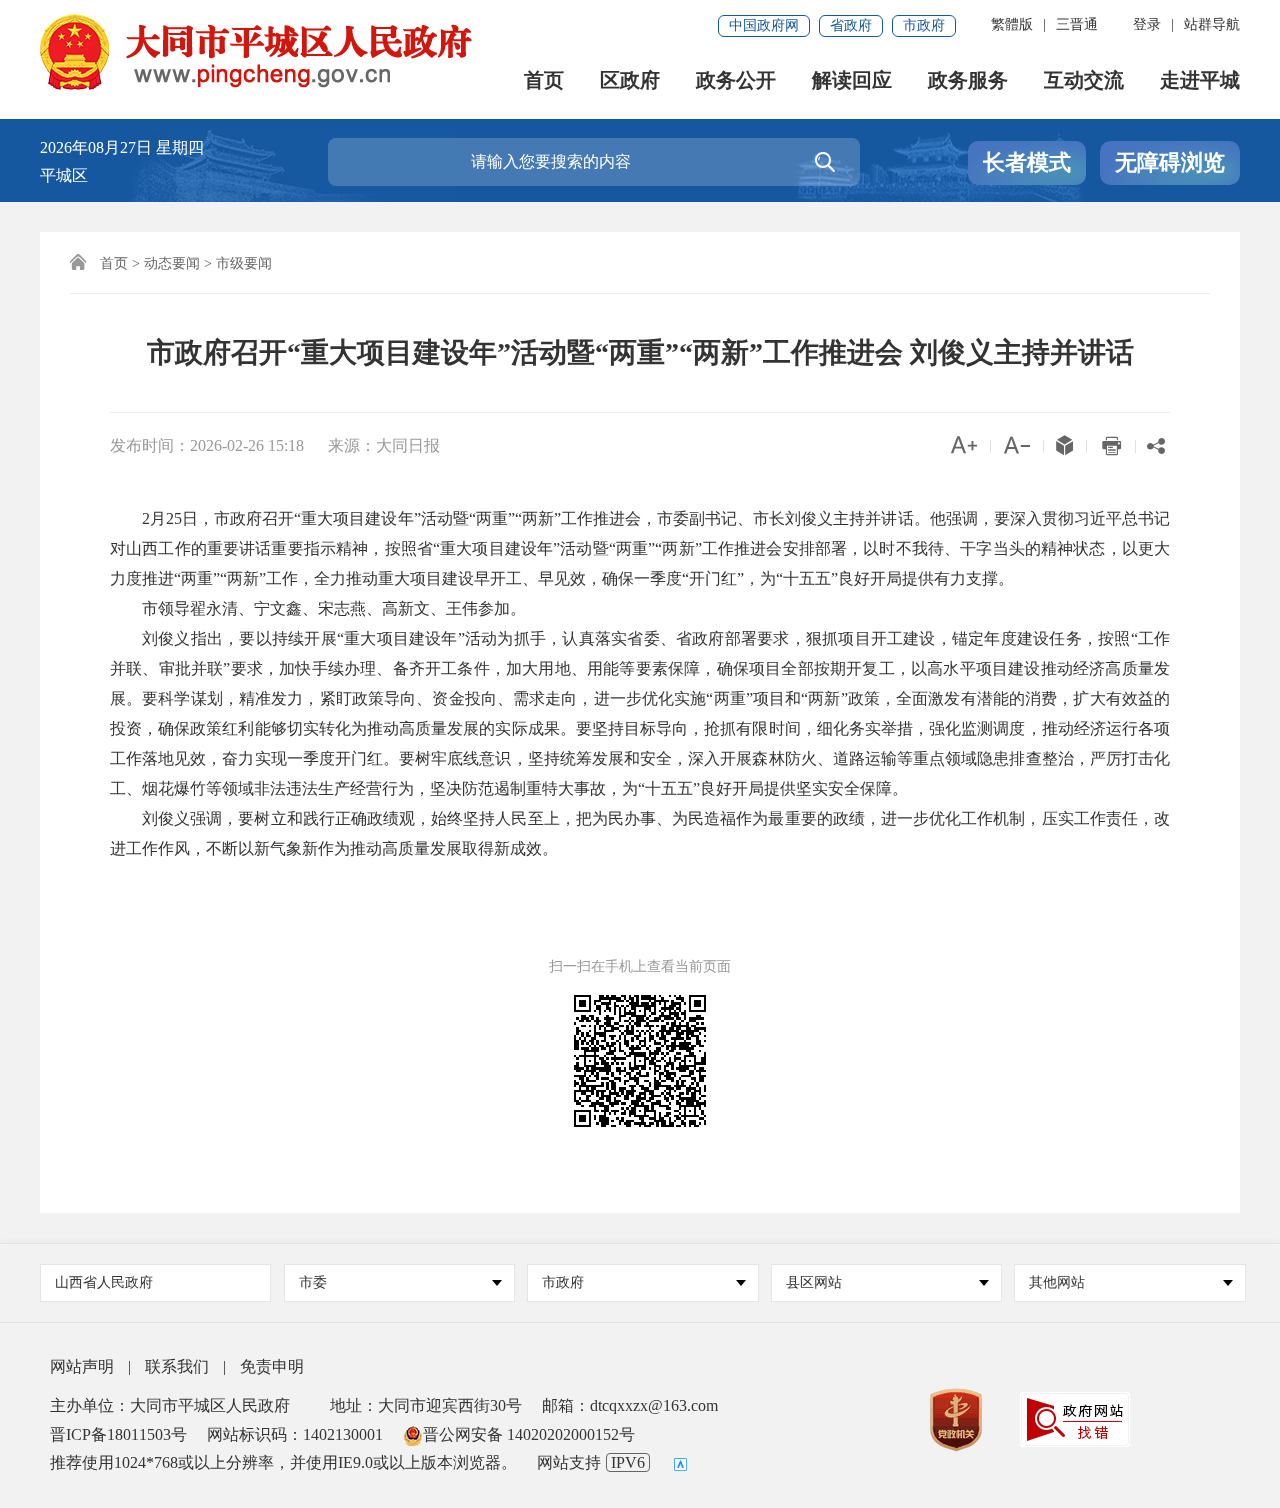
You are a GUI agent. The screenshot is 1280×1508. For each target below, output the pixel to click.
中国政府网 (764, 25)
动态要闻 (172, 263)
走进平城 (1200, 80)
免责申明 (272, 1366)
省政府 (851, 25)
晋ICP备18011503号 (118, 1434)
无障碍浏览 (1170, 162)
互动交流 (1084, 80)
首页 (544, 80)
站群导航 (1212, 24)
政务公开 (736, 80)
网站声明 (82, 1366)
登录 (1147, 24)
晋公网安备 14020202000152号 (529, 1434)
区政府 (630, 80)
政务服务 (968, 80)
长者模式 (1027, 162)
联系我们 (177, 1366)
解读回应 (852, 80)
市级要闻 (244, 263)
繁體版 (1012, 24)
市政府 (924, 25)
